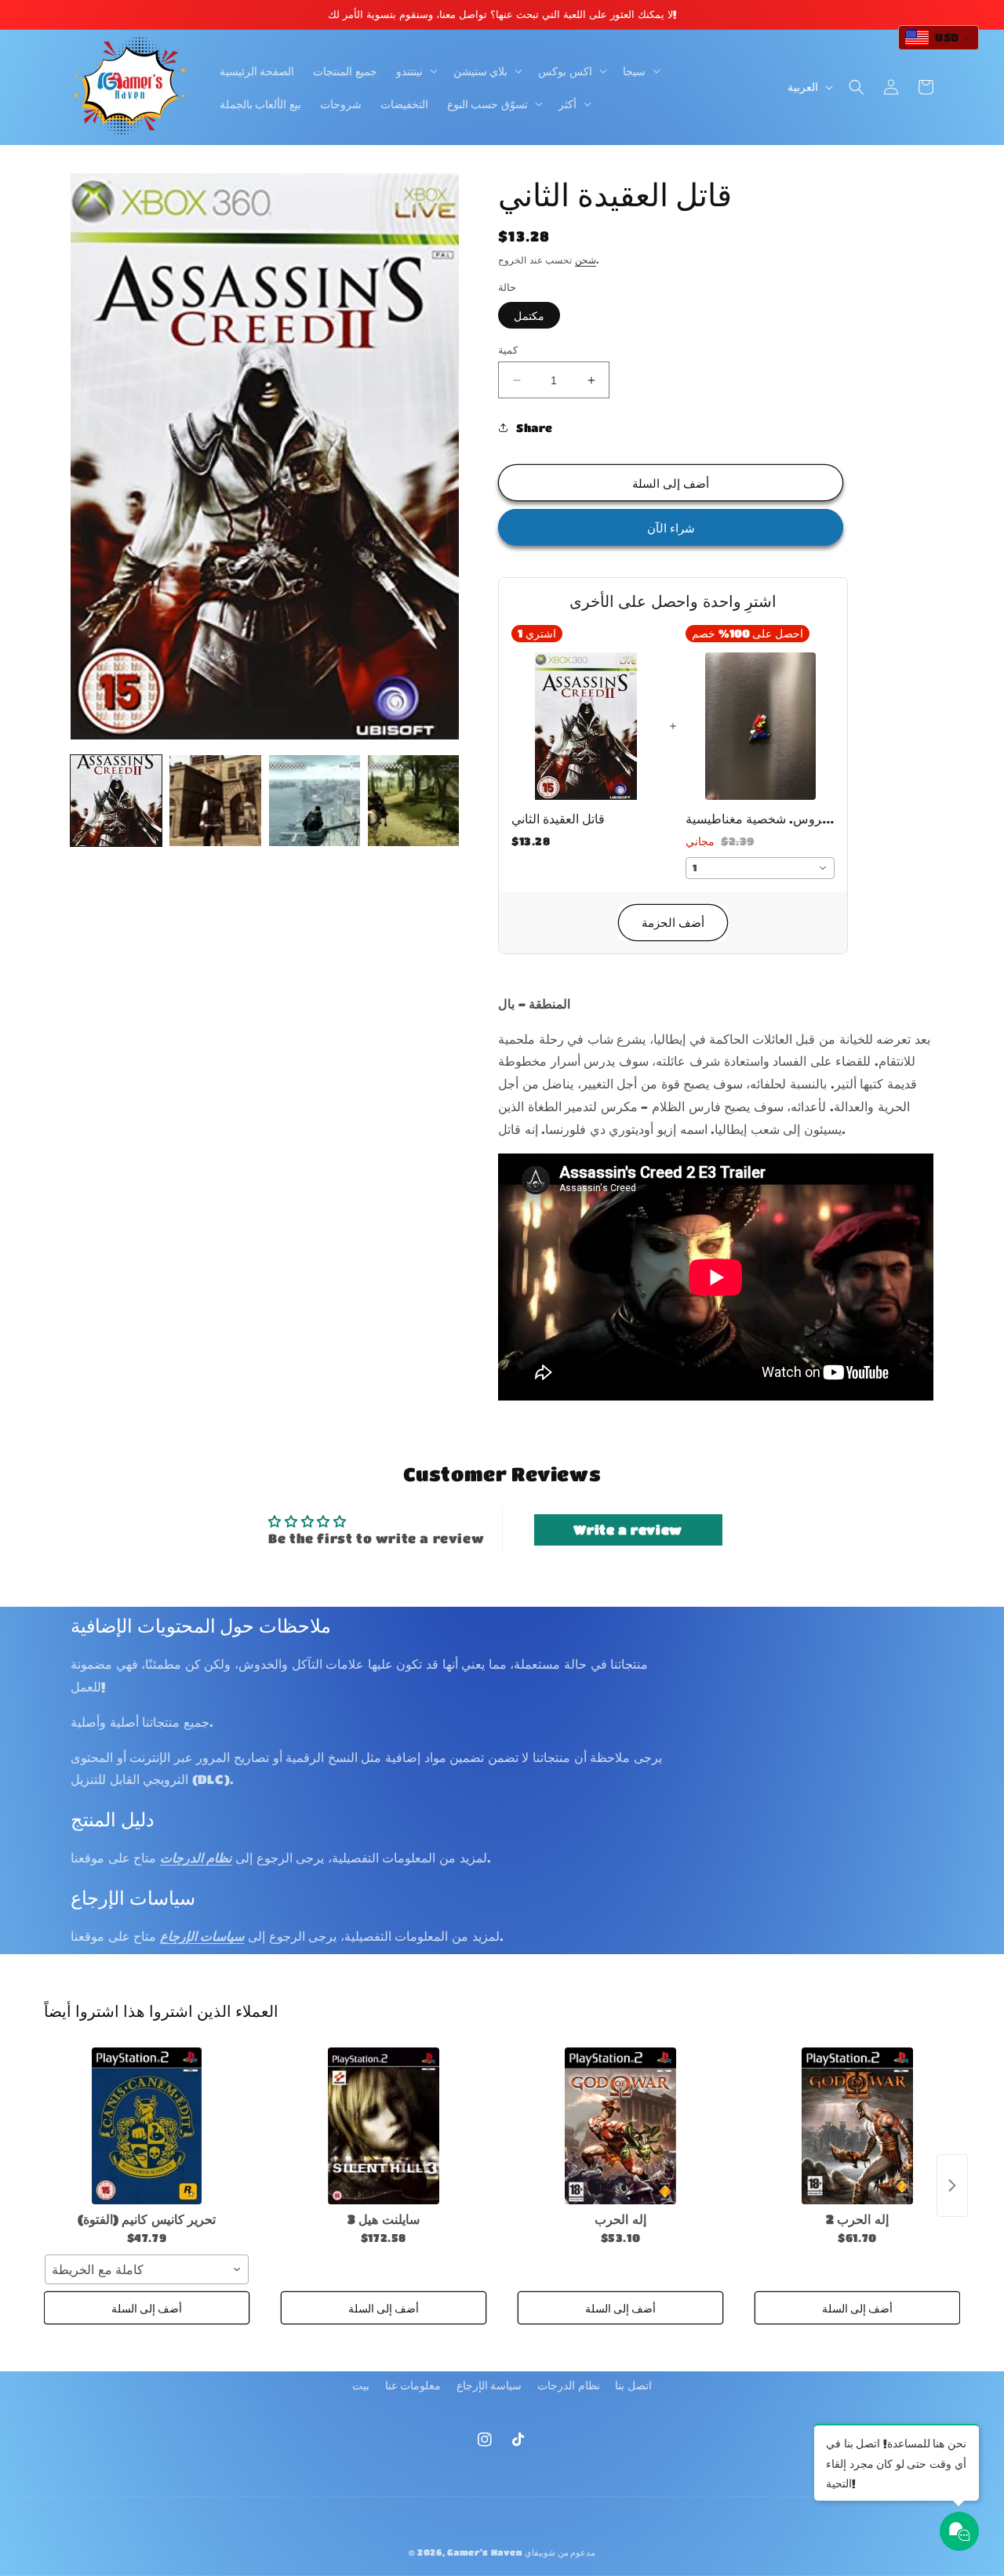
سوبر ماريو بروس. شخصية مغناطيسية (760, 818)
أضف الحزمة (673, 922)
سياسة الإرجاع (489, 2385)
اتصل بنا (633, 2385)
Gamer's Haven (484, 2552)
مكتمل (529, 315)
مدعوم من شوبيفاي (560, 2552)
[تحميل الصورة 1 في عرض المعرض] (116, 801)
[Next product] (952, 2185)
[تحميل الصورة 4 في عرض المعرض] (413, 801)
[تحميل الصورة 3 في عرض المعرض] (315, 801)
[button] (415, 71)
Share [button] (535, 427)
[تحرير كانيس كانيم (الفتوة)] (147, 2126)
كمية (508, 349)
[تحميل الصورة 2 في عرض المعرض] (215, 801)
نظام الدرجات (569, 2385)
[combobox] (760, 868)
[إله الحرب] (620, 2126)
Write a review (627, 1530)
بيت (361, 2385)
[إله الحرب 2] (857, 2126)
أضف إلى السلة (147, 2308)
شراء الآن (671, 528)
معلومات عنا (413, 2385)
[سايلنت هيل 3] (384, 2126)
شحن (586, 260)
